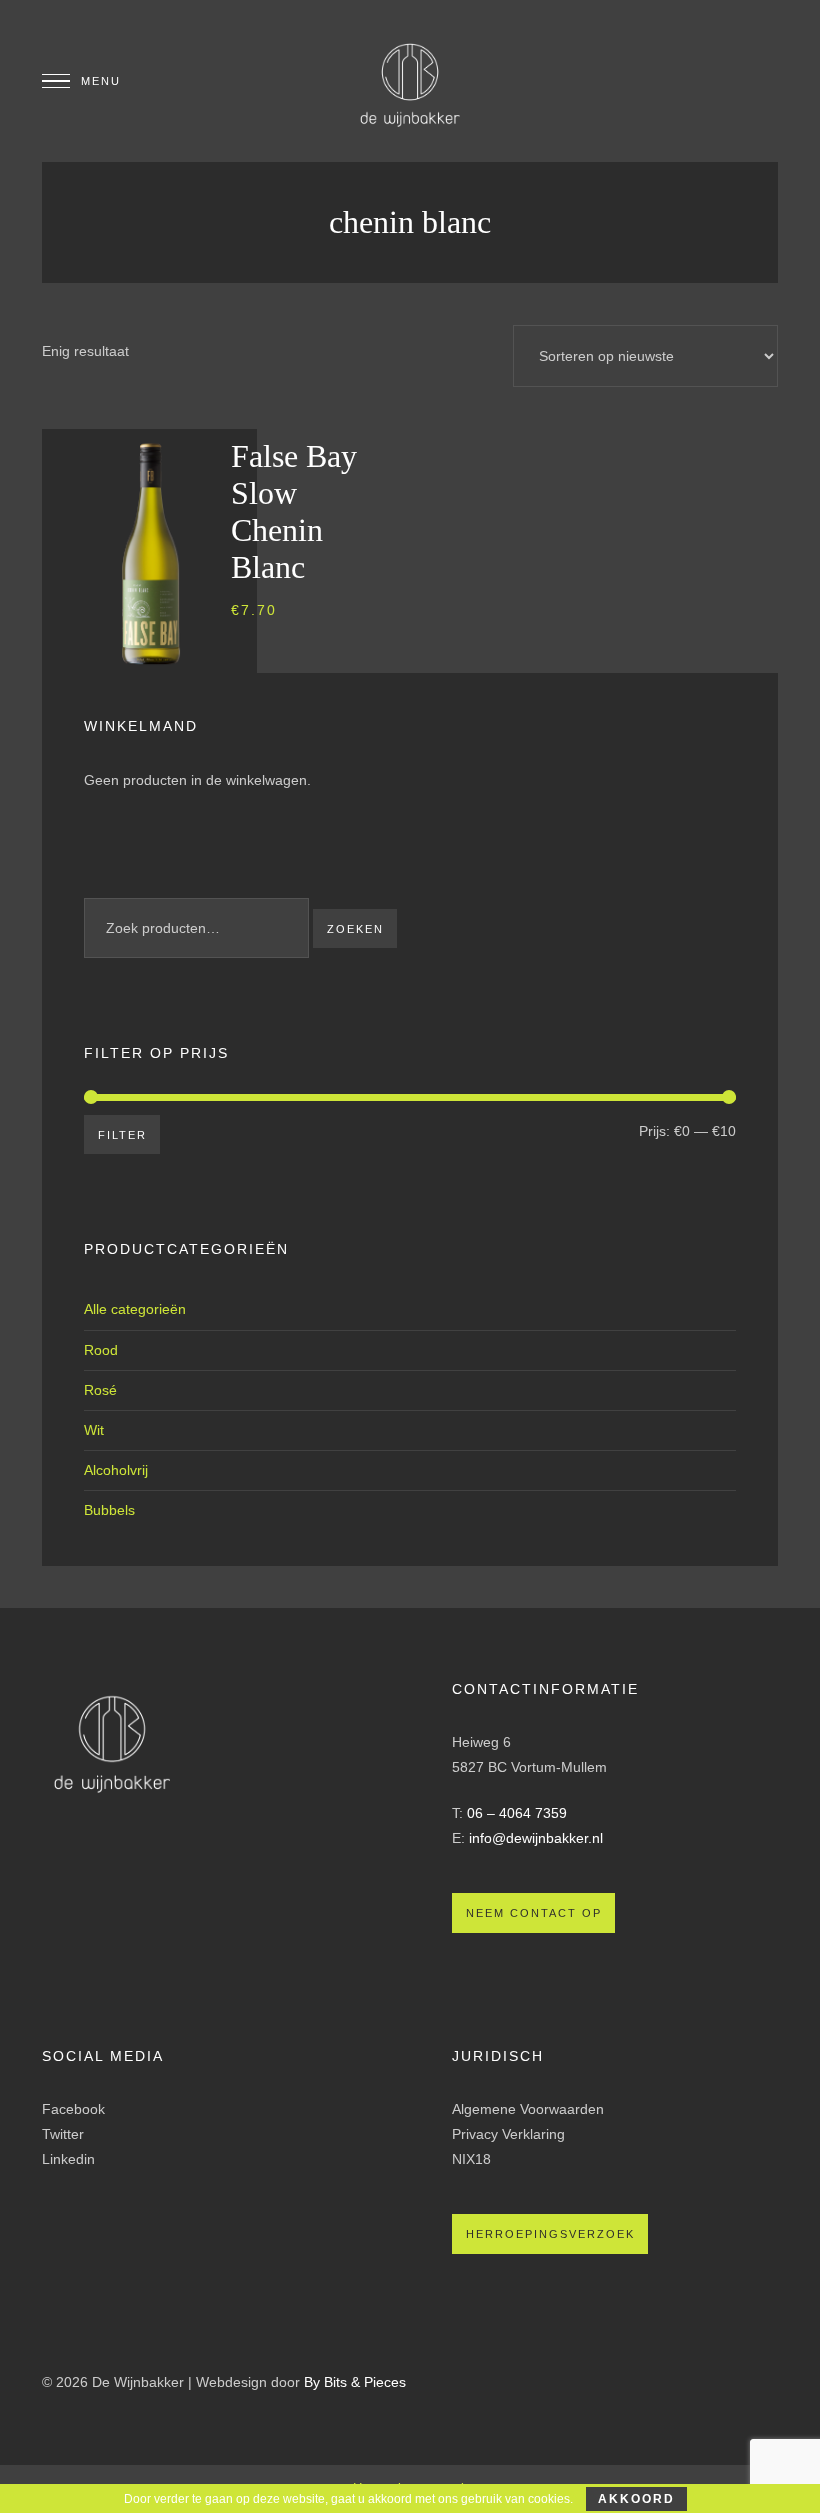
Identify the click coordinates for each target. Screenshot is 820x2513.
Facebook (73, 2109)
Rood (101, 1350)
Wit (94, 1430)
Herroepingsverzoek (550, 2234)
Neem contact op (534, 1913)
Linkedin (68, 2159)
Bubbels (109, 1510)
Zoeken (355, 929)
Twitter (63, 2134)
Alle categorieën (135, 1309)
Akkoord (636, 2499)
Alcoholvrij (116, 1470)
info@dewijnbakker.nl (536, 1838)
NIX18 (471, 2159)
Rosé (100, 1390)
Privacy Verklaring (508, 2134)
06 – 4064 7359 (517, 1813)
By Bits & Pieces (355, 2382)
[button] (294, 677)
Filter (122, 1135)
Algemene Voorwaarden (528, 2109)
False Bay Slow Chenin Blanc (294, 511)
